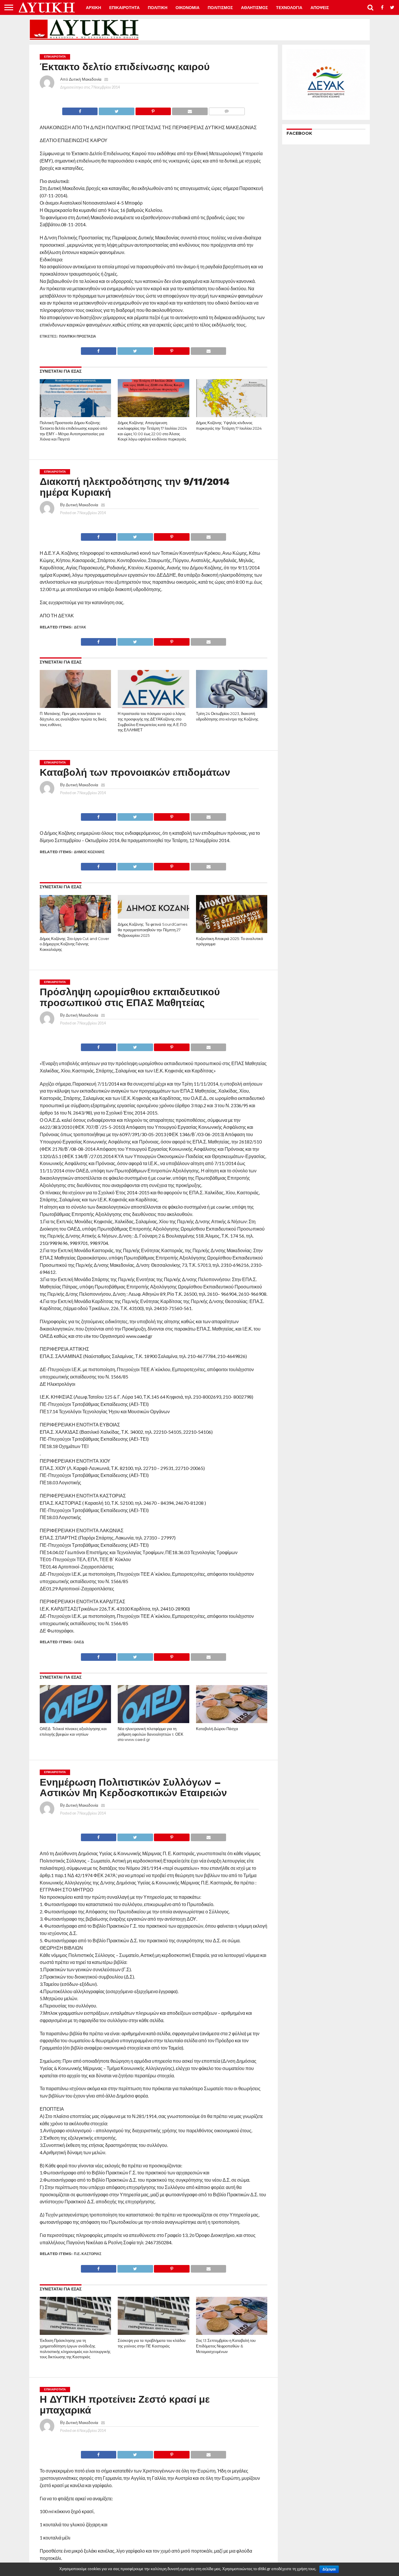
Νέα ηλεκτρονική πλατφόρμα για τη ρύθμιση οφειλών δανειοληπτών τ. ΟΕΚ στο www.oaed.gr (151, 1734)
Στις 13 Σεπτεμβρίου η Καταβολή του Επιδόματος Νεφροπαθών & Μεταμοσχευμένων (226, 2346)
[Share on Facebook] (80, 110)
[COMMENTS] (227, 110)
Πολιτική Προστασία (78, 336)
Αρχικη (93, 8)
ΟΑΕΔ (79, 1642)
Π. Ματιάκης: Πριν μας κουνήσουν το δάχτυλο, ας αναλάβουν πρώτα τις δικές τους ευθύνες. (73, 719)
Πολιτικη (158, 8)
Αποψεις (320, 8)
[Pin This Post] (153, 110)
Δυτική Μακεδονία (85, 79)
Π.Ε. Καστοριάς (88, 2254)
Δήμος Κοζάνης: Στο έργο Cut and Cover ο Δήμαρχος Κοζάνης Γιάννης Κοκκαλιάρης (74, 944)
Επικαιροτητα (124, 8)
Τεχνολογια (289, 8)
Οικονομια (188, 8)
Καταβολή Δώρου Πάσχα (217, 1729)
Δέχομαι (329, 2569)
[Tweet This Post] (116, 110)
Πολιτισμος (220, 8)
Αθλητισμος (254, 8)
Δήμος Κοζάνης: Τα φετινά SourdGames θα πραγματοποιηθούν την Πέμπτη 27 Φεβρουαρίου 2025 (152, 930)
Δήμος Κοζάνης (89, 852)
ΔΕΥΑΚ (80, 627)
